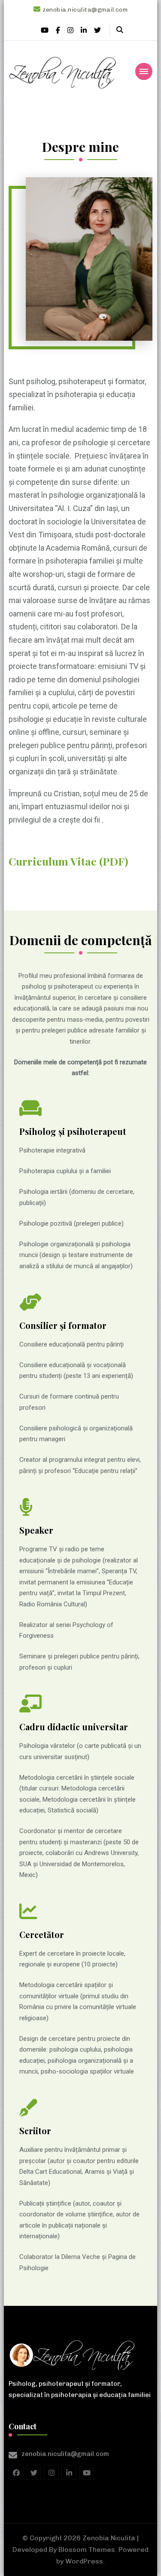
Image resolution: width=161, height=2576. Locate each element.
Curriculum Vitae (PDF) (68, 861)
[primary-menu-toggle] (144, 71)
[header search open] (120, 30)
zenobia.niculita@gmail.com (65, 2454)
